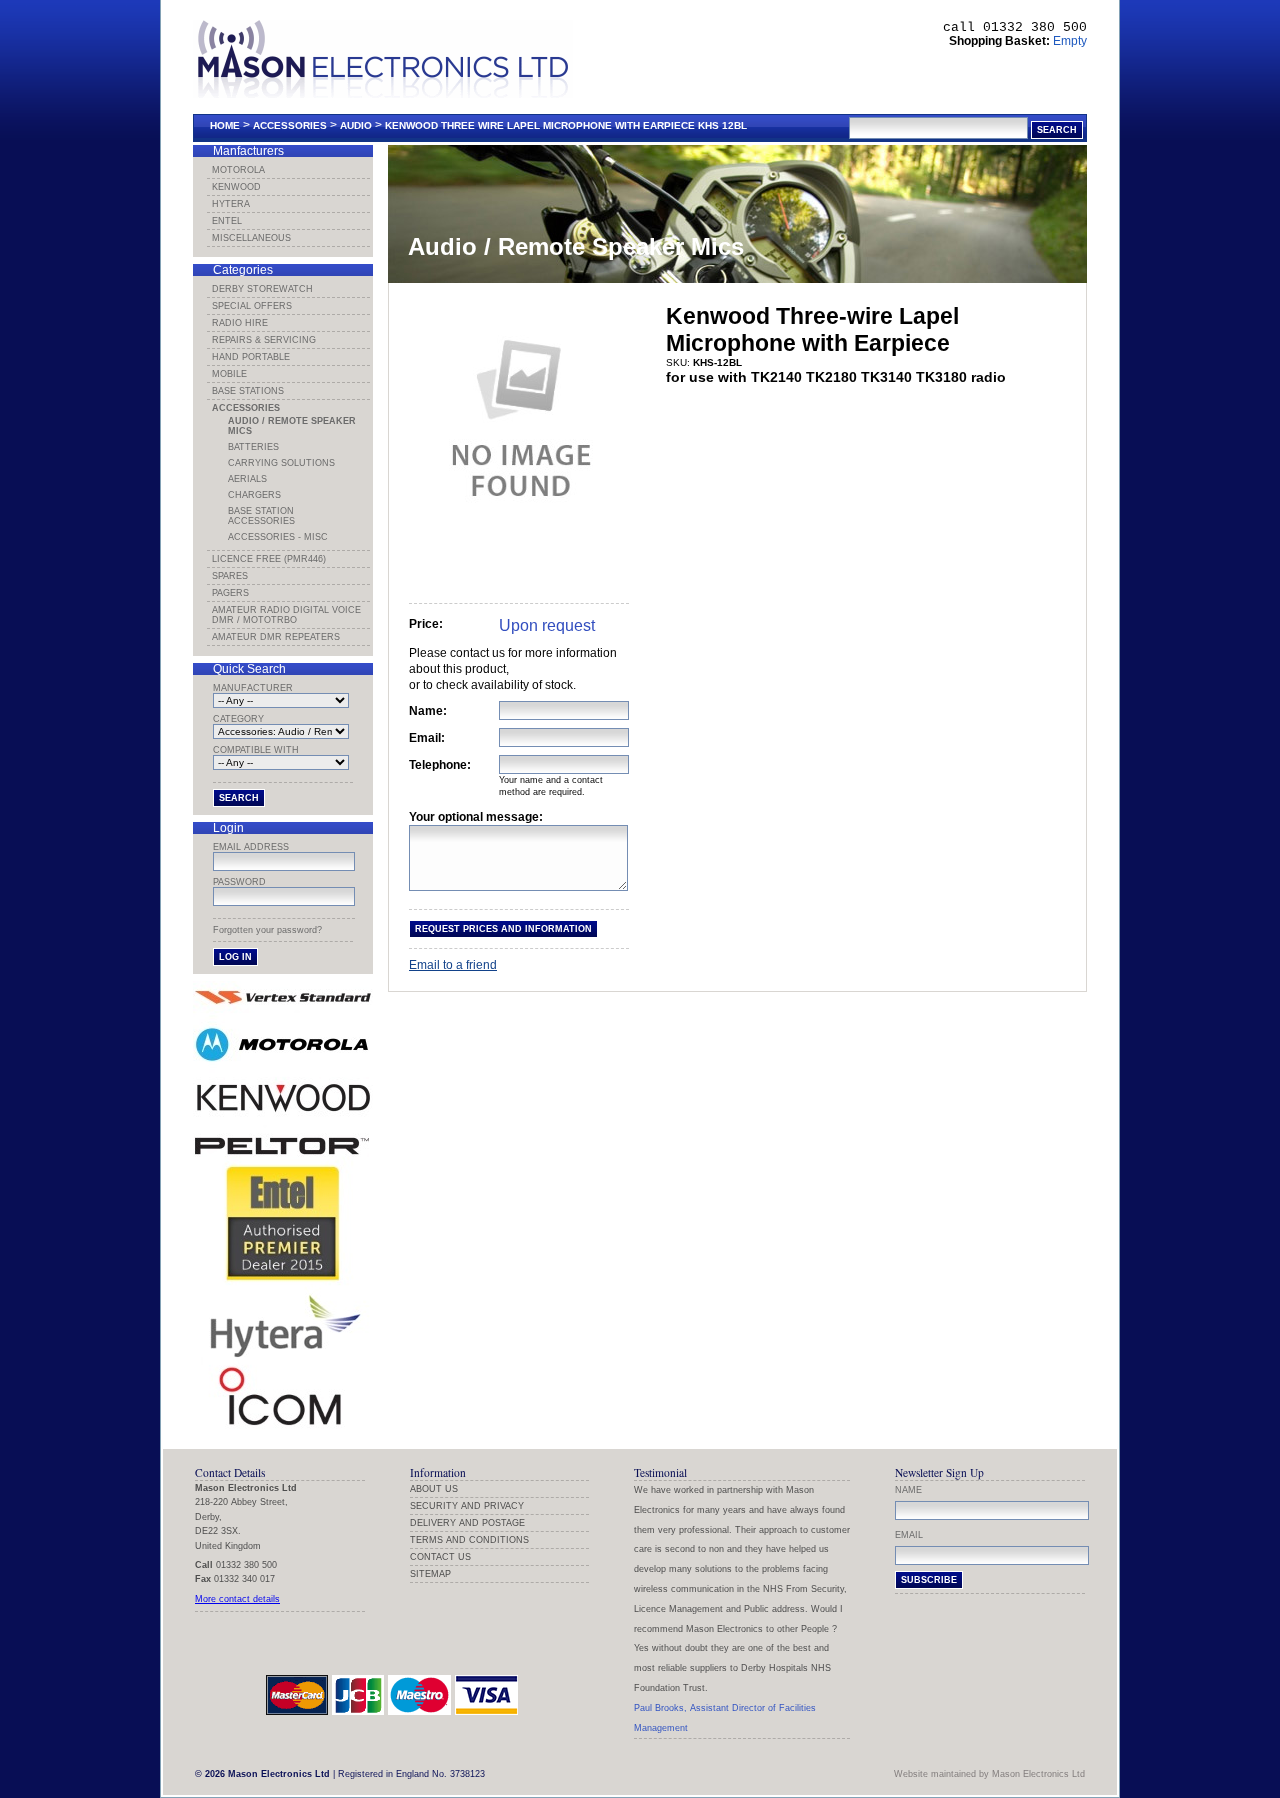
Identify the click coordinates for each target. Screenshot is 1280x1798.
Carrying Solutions (281, 463)
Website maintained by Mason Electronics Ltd (989, 1774)
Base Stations (248, 391)
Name (908, 1490)
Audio (356, 125)
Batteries (253, 447)
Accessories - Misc (278, 537)
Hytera (231, 204)
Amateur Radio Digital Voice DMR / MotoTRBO (286, 615)
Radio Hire (240, 323)
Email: (427, 738)
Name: (428, 711)
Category (238, 719)
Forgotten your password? (267, 930)
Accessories (290, 125)
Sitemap (430, 1574)
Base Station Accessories (261, 516)
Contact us (440, 1557)
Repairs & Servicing (264, 340)
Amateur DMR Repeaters (276, 637)
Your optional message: (476, 817)
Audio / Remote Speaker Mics (292, 426)
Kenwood (236, 187)
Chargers (254, 495)
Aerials (247, 479)
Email (909, 1535)
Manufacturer (253, 688)
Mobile (229, 374)
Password (239, 882)
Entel (227, 221)
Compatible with (256, 750)
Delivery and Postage (467, 1523)
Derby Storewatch (262, 289)
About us (434, 1489)
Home (225, 125)
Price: (426, 624)
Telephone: (440, 765)
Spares (230, 576)
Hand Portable (251, 357)
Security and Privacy (467, 1506)
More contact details (237, 1599)
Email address (251, 847)
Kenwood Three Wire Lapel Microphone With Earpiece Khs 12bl (566, 125)
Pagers (230, 593)
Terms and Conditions (469, 1540)
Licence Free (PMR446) (269, 559)
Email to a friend (453, 965)
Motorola (238, 170)
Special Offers (252, 306)
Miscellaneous (251, 238)
